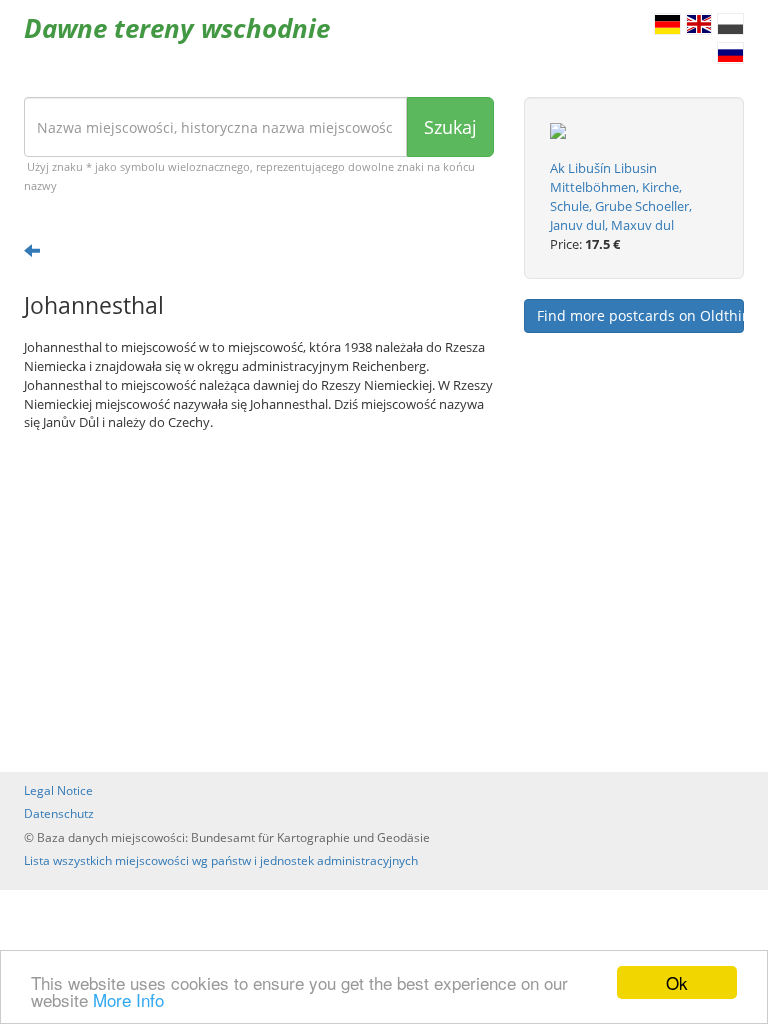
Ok (677, 982)
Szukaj (450, 127)
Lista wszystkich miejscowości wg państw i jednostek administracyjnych (221, 860)
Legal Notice (58, 790)
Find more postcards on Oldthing (640, 315)
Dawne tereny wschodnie (177, 28)
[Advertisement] (259, 602)
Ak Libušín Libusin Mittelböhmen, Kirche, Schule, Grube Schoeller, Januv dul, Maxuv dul (621, 196)
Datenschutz (59, 813)
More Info (128, 999)
